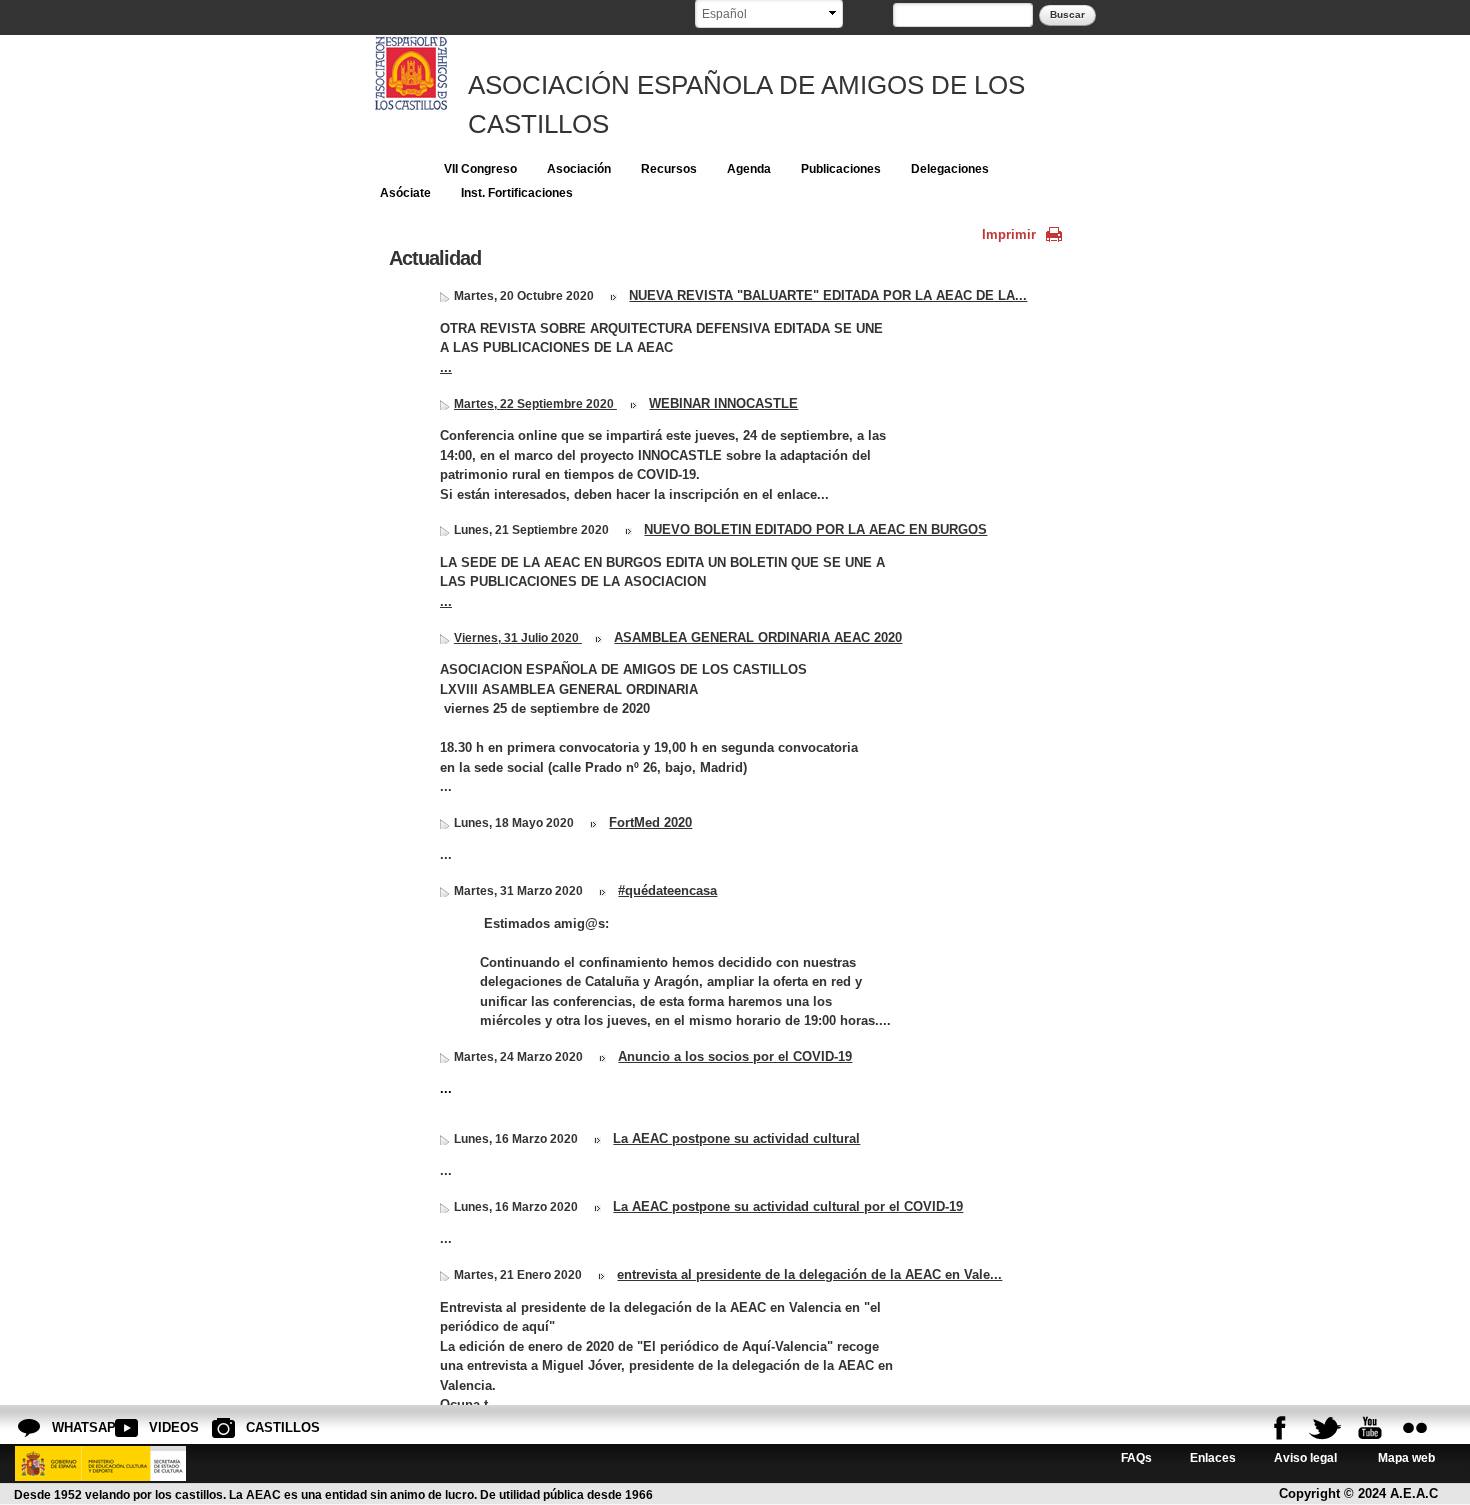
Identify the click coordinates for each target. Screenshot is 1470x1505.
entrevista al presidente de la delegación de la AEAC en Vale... (809, 1274)
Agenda (749, 169)
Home (397, 169)
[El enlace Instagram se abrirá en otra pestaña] (1415, 1428)
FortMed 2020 (650, 822)
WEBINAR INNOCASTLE (723, 403)
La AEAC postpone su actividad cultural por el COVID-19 (788, 1206)
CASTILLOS (262, 1427)
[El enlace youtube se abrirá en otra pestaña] (1370, 1428)
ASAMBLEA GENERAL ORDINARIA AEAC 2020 (758, 637)
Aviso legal (1305, 1457)
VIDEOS (165, 1427)
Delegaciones (950, 169)
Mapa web (1405, 1457)
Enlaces (1213, 1457)
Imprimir (1009, 234)
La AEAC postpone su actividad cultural (736, 1138)
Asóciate (405, 193)
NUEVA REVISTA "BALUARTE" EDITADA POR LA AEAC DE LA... (828, 295)
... (446, 367)
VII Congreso (480, 169)
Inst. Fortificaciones (517, 193)
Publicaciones (841, 169)
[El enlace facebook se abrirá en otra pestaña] (1280, 1428)
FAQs (1136, 1457)
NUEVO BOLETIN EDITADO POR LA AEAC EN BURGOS (815, 529)
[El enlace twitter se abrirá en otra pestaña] (1325, 1428)
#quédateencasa (667, 890)
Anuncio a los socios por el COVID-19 (735, 1056)
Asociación (579, 169)
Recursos (669, 169)
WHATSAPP (68, 1427)
